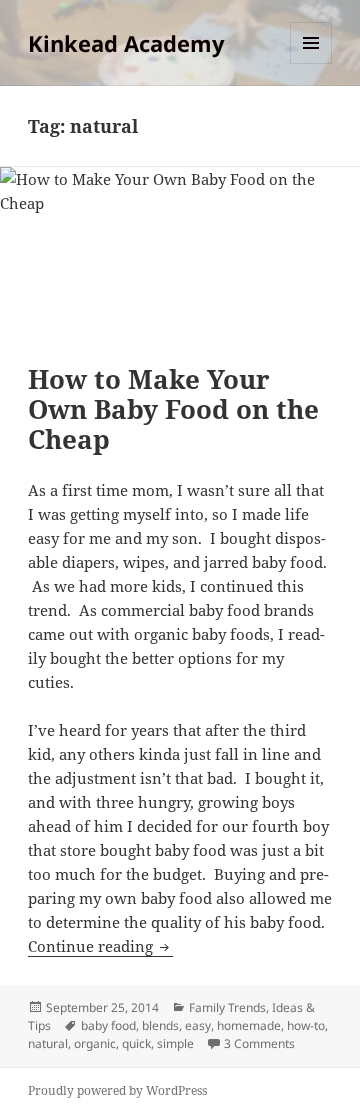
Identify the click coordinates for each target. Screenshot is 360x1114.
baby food (108, 1025)
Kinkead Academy (126, 43)
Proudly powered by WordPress (117, 1090)
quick (136, 1043)
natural (48, 1043)
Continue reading (100, 946)
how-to (306, 1025)
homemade (249, 1025)
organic (95, 1043)
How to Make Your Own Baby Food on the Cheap (173, 409)
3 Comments (259, 1043)
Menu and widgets (311, 63)
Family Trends (227, 1007)
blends (160, 1025)
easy (198, 1025)
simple (175, 1043)
